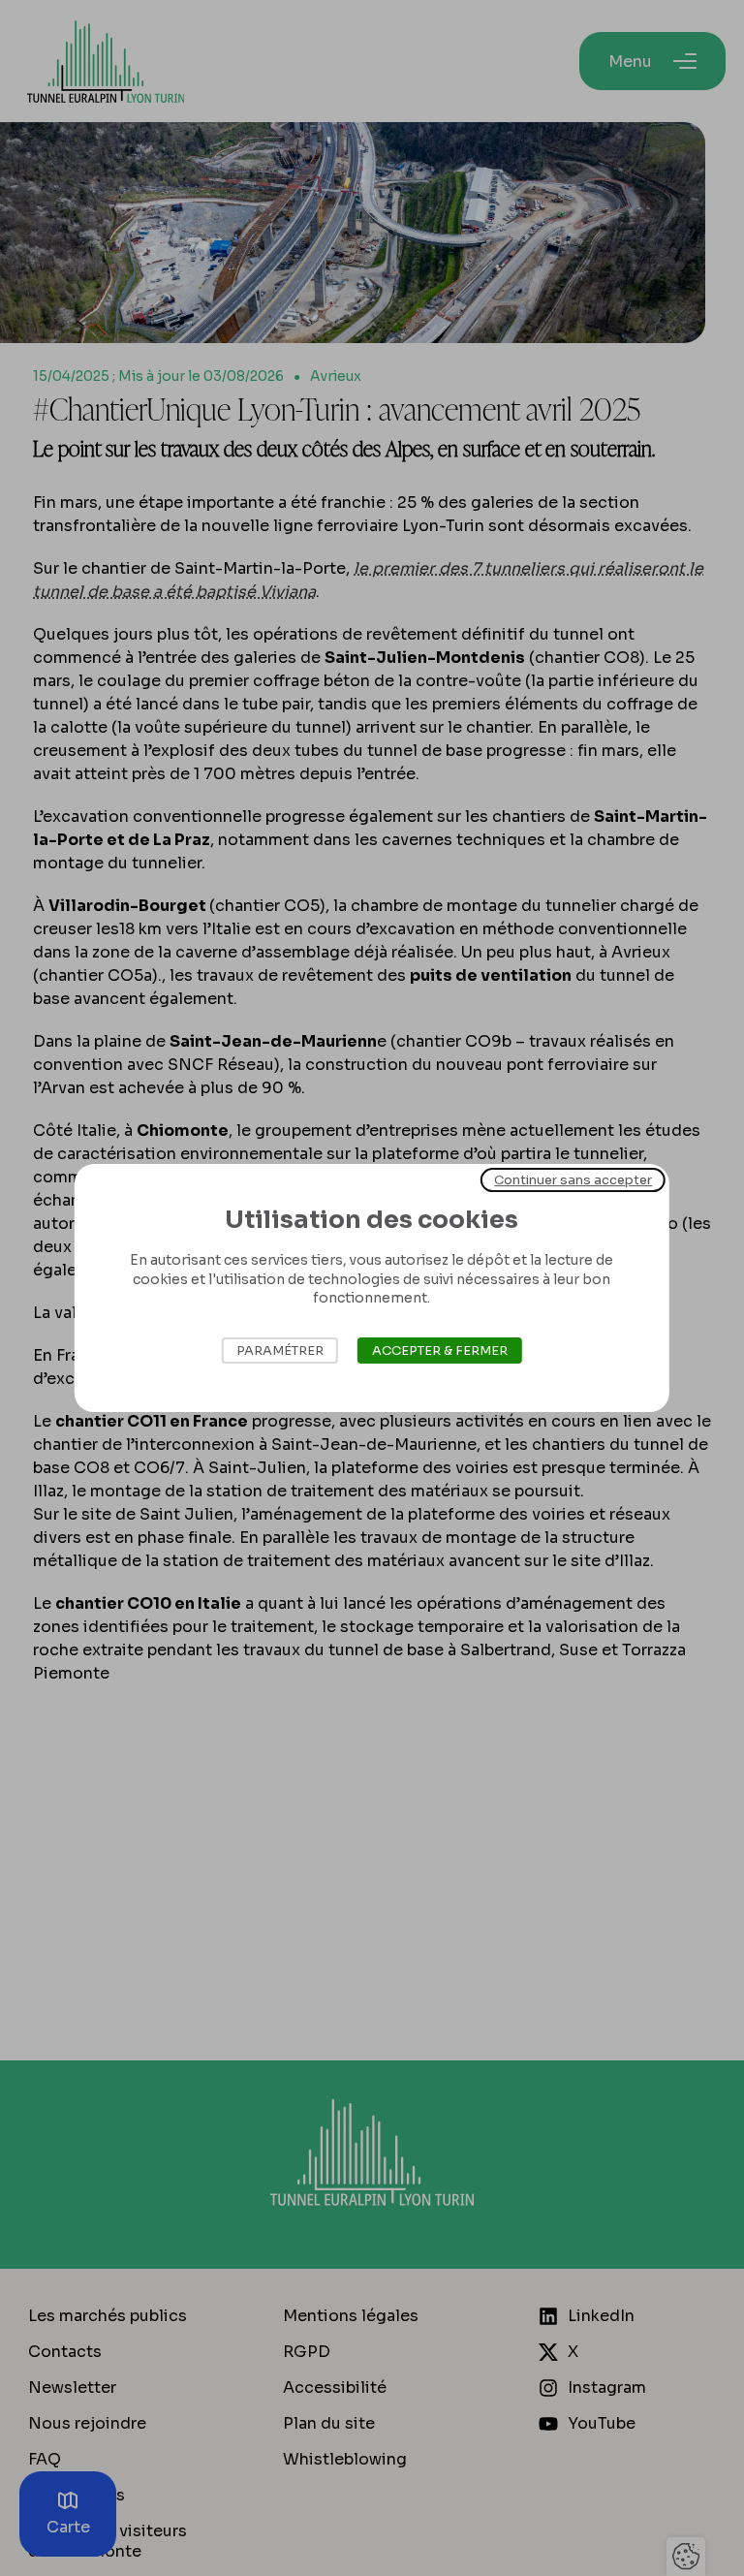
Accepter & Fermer (440, 1351)
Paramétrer (280, 1351)
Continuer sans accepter (573, 1180)
